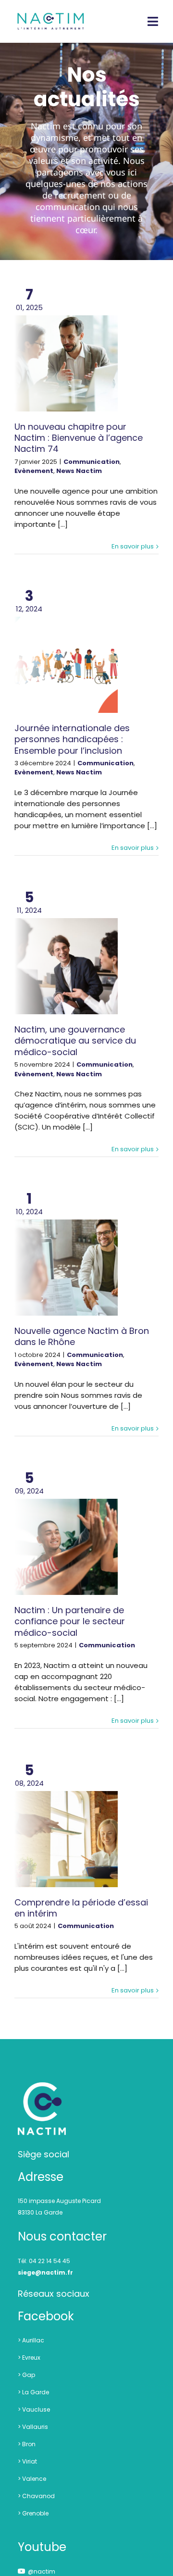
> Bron (27, 2444)
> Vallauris (33, 2427)
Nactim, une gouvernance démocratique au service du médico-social (75, 1041)
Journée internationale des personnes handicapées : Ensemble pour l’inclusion (72, 739)
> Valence (32, 2479)
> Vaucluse (34, 2409)
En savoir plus (133, 546)
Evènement (34, 471)
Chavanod (38, 2496)
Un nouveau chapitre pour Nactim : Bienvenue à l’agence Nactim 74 (79, 438)
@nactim (42, 2571)
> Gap (26, 2375)
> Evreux (29, 2358)
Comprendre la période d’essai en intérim (81, 1908)
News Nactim (79, 471)
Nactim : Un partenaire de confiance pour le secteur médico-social (70, 1621)
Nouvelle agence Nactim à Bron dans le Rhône (82, 1336)
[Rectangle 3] (42, 2087)
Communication (92, 462)
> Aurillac (31, 2340)
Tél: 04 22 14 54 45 (44, 2261)
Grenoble (35, 2513)
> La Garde (33, 2392)
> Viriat (27, 2461)
